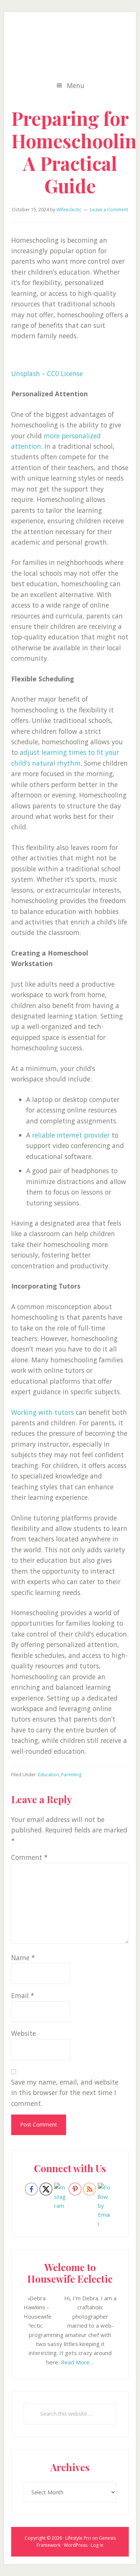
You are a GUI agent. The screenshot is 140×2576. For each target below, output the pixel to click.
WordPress (76, 2545)
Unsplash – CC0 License (47, 373)
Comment (29, 1857)
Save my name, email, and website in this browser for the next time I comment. (65, 2093)
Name (23, 1958)
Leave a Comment (109, 210)
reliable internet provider (71, 1135)
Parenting (71, 1775)
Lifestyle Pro (78, 2538)
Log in (97, 2545)
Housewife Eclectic (70, 48)
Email (23, 1995)
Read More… (77, 2362)
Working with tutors (43, 1412)
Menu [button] (76, 85)
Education (49, 1775)
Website (24, 2033)
